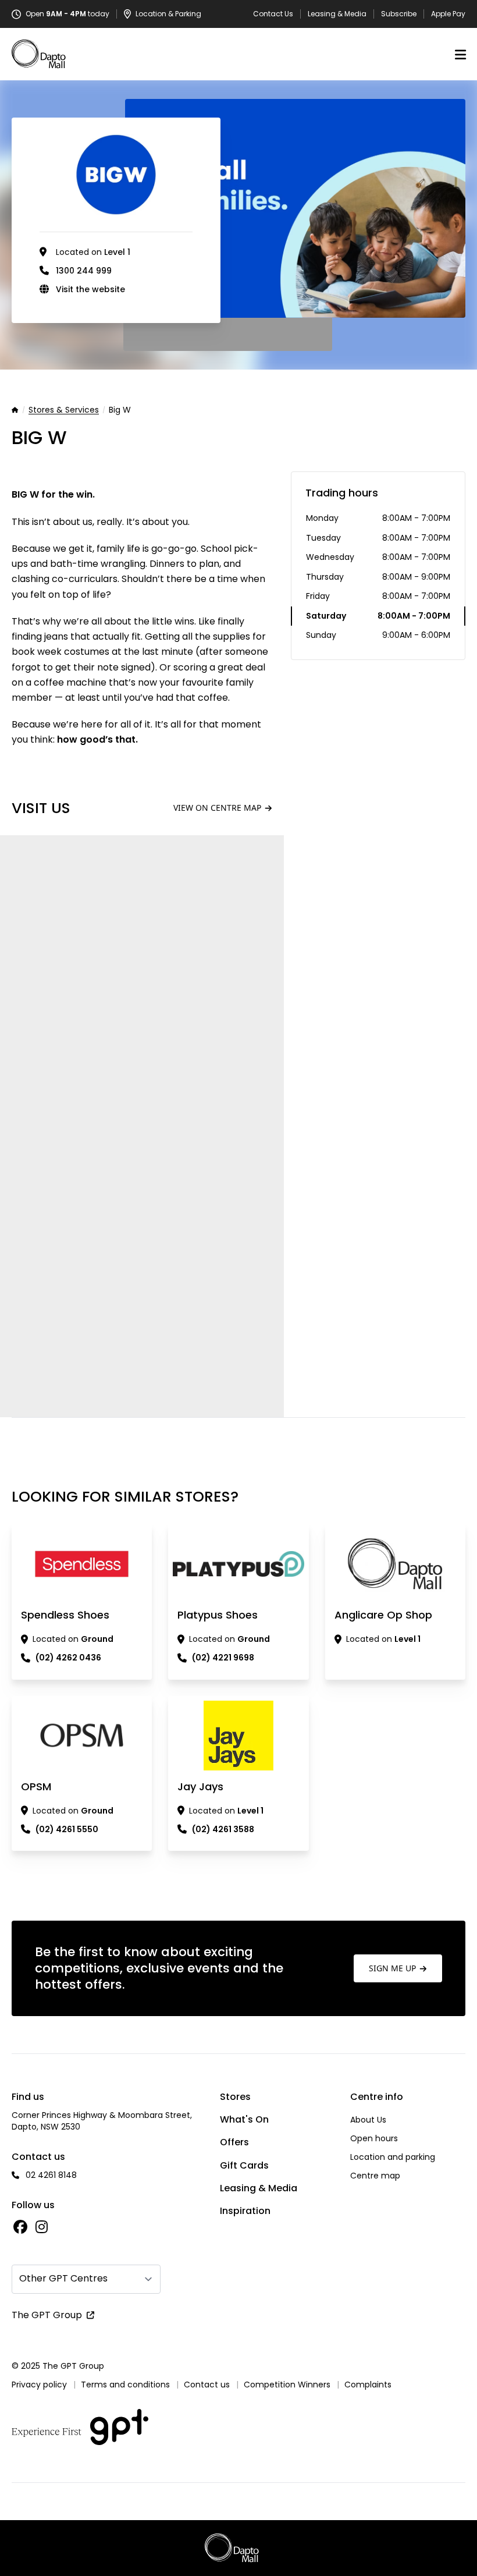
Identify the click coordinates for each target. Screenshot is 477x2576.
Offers (234, 2142)
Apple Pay (448, 14)
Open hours (374, 2138)
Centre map (375, 2176)
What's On (244, 2119)
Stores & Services (64, 410)
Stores (235, 2097)
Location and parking (393, 2157)
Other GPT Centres (63, 2278)
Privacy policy (39, 2385)
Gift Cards (244, 2165)
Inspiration (245, 2211)
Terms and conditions (125, 2385)
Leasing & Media (337, 14)
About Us (368, 2120)
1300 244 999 (84, 271)
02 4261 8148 (51, 2175)
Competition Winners (287, 2385)
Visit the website (90, 289)
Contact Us (273, 14)
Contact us (207, 2385)
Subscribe (399, 14)
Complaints (368, 2385)
